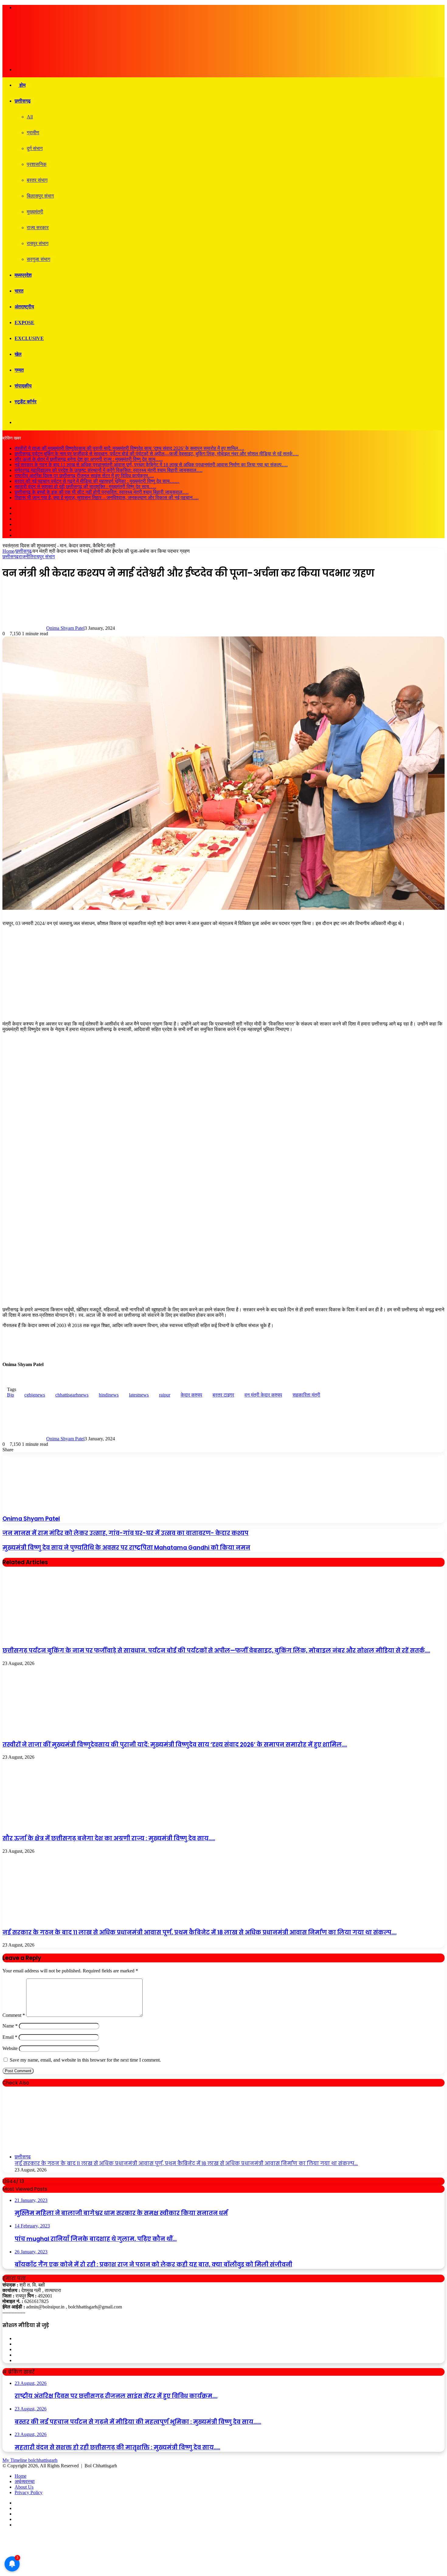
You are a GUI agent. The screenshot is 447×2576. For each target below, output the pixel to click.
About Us (24, 2487)
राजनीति (26, 557)
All (30, 117)
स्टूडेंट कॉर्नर (26, 402)
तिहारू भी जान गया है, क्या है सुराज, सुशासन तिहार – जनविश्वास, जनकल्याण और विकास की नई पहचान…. (107, 498)
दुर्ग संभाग (35, 148)
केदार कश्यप (191, 1395)
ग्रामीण (33, 133)
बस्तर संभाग (37, 180)
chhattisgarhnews (72, 1395)
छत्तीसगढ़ (23, 101)
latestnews (139, 1395)
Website (10, 2048)
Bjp (10, 1395)
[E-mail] (6, 1379)
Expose (24, 322)
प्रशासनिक (37, 164)
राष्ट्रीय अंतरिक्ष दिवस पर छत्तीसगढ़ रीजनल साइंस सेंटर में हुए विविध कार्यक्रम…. (84, 476)
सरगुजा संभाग (38, 259)
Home (8, 551)
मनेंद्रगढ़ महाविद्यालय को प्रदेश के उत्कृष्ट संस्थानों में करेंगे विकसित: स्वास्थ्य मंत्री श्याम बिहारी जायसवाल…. (109, 470)
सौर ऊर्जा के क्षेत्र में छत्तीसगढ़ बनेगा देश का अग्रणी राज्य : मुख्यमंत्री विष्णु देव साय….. (89, 459)
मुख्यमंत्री (35, 212)
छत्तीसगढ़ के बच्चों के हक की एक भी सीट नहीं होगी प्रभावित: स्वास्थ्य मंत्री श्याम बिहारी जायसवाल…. (102, 492)
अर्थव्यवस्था (25, 2481)
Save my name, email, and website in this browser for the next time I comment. (85, 2060)
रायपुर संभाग (38, 243)
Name (10, 2026)
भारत (19, 291)
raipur (165, 1395)
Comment (14, 2015)
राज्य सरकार (38, 228)
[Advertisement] (223, 974)
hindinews (109, 1395)
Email (10, 2037)
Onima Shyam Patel (65, 628)
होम (22, 85)
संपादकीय (23, 386)
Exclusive (29, 338)
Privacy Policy (29, 2492)
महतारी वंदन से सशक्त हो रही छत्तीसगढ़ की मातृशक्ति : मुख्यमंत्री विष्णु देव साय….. (85, 487)
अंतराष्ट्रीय (24, 307)
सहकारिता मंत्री (306, 1395)
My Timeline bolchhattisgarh (30, 2460)
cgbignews (35, 1395)
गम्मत (19, 370)
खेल (18, 354)
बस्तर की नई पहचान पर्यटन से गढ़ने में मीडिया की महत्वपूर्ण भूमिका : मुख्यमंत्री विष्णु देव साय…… (97, 481)
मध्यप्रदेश (23, 275)
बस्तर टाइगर (223, 1395)
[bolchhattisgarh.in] (78, 59)
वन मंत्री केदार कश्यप (263, 1395)
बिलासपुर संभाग (40, 196)
